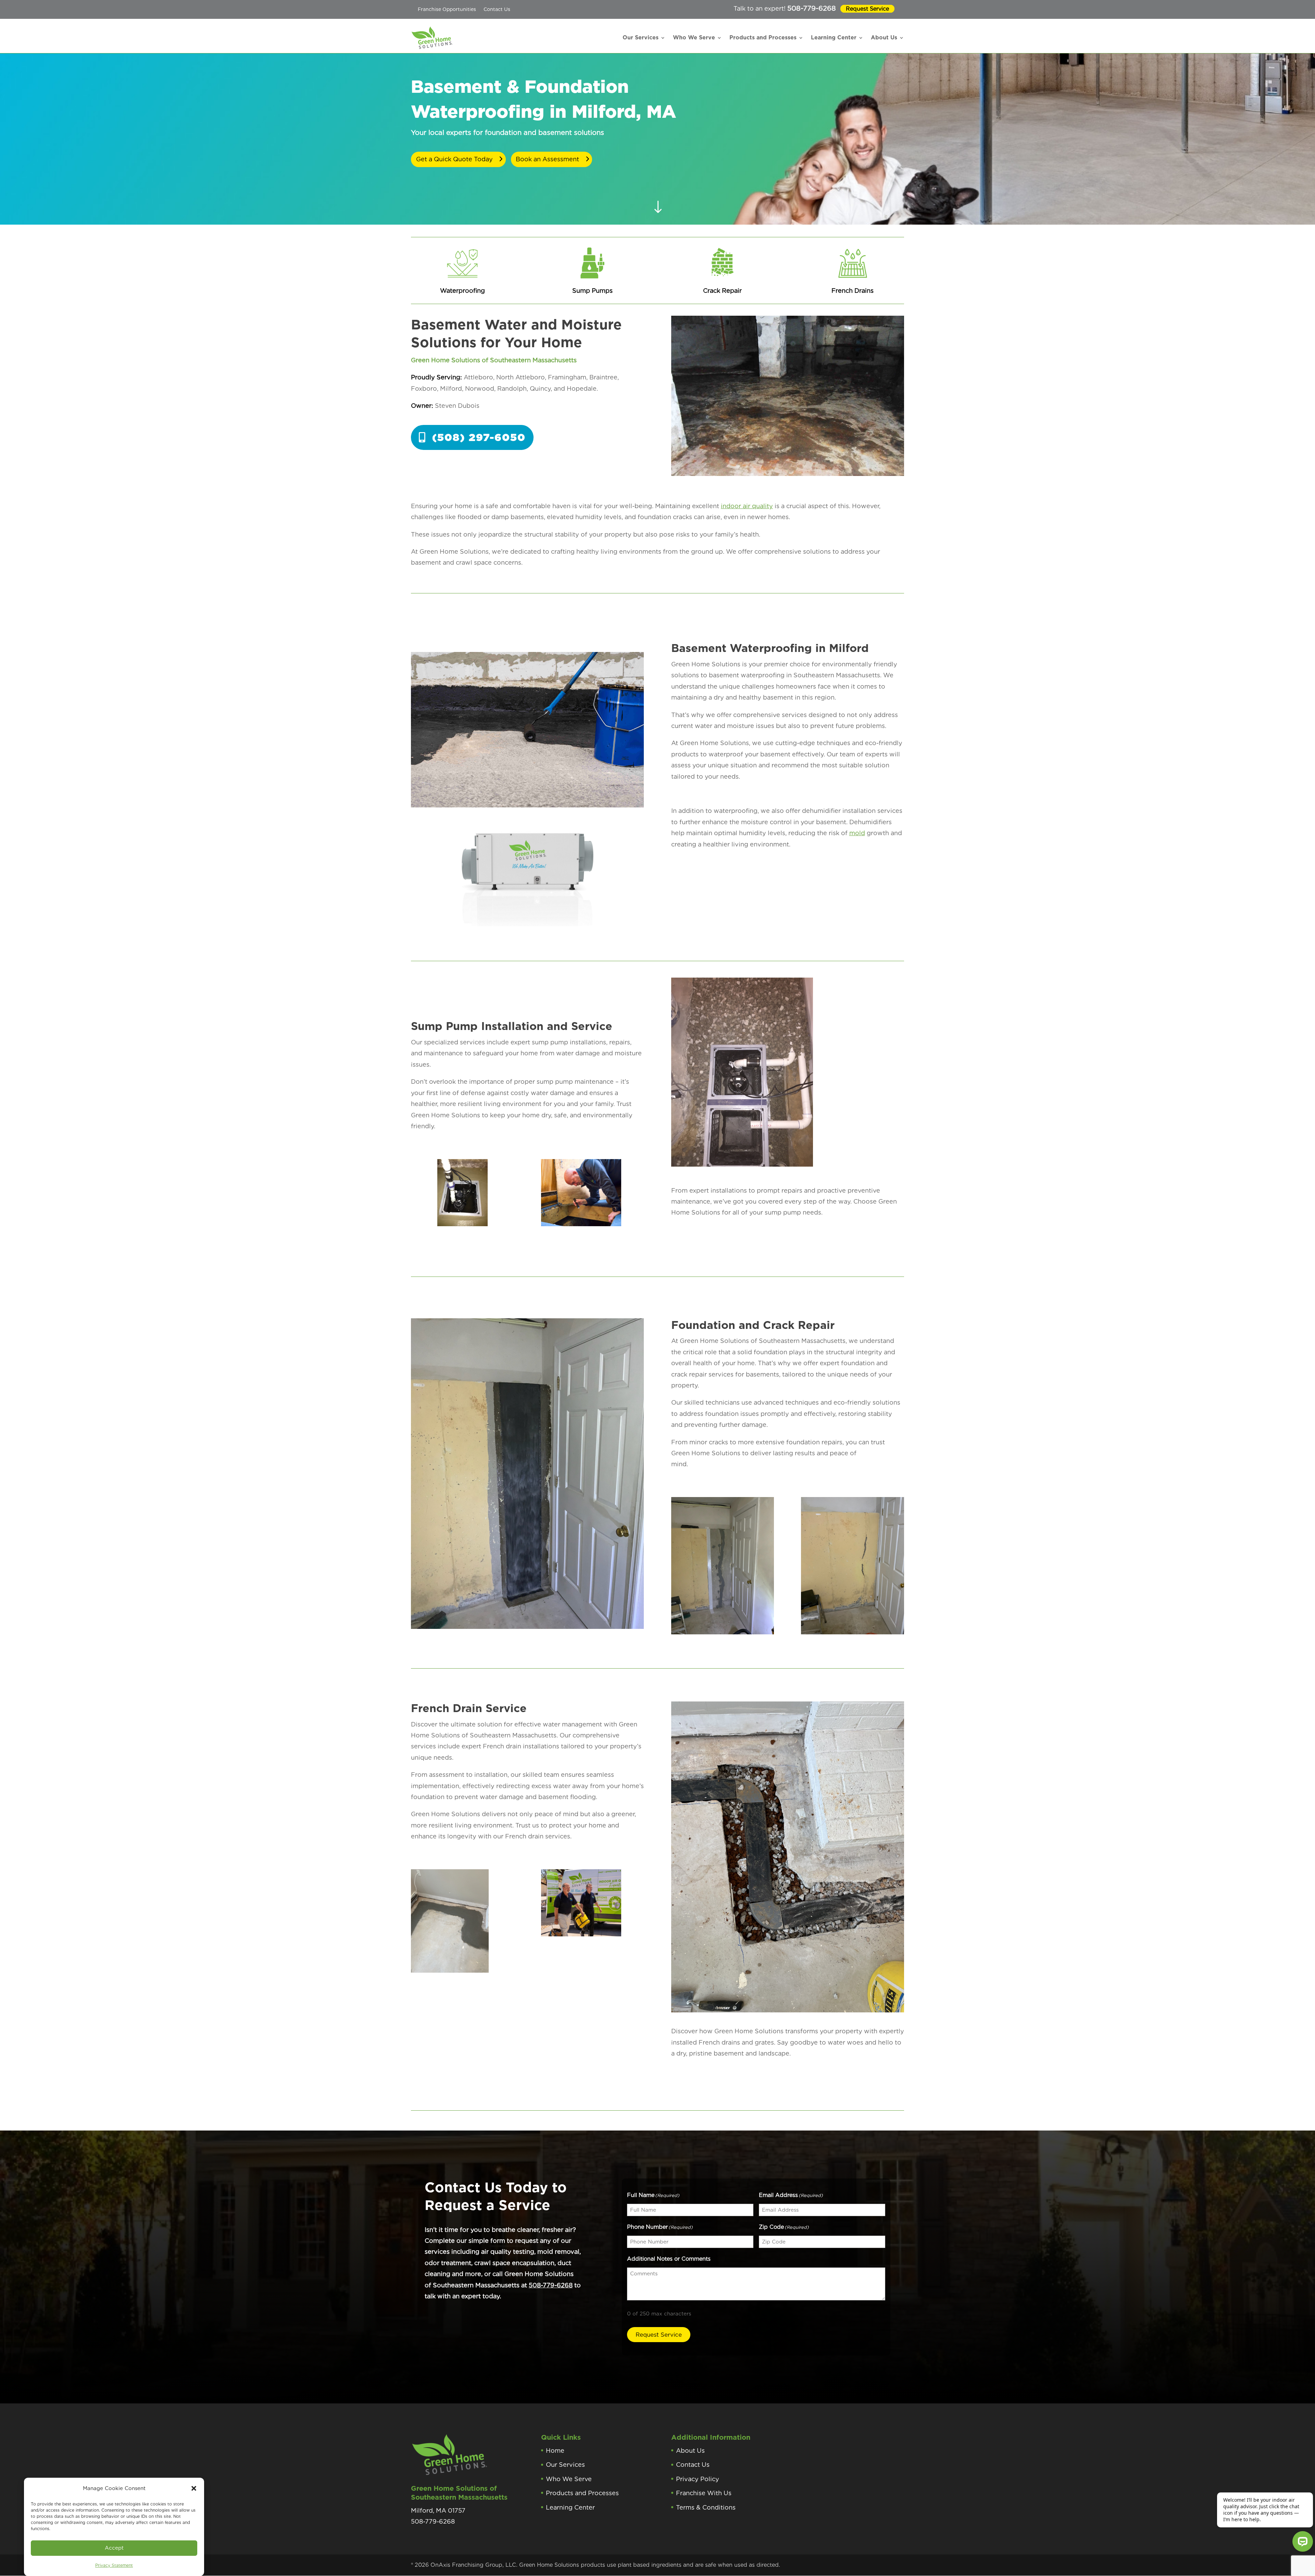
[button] (194, 2488)
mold (857, 833)
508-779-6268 (812, 8)
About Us (884, 37)
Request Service (867, 9)
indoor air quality (747, 506)
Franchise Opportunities (447, 9)
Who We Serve (694, 37)
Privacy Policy (698, 2479)
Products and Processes (763, 37)
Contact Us (497, 9)
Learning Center (834, 37)
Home (555, 2451)
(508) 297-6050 (479, 437)
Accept (114, 2548)
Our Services (641, 37)
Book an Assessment (547, 159)
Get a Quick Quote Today (454, 159)
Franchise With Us (704, 2493)
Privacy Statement (114, 2565)
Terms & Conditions (706, 2507)
